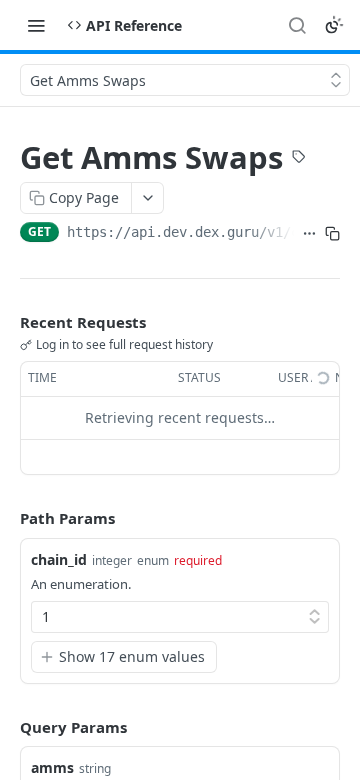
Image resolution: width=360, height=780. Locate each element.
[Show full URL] (309, 234)
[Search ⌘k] (297, 25)
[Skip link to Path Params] (6, 518)
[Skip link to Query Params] (6, 727)
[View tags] (299, 159)
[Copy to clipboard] (332, 234)
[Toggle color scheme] (334, 25)
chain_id (59, 559)
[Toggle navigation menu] (36, 25)
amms (52, 767)
